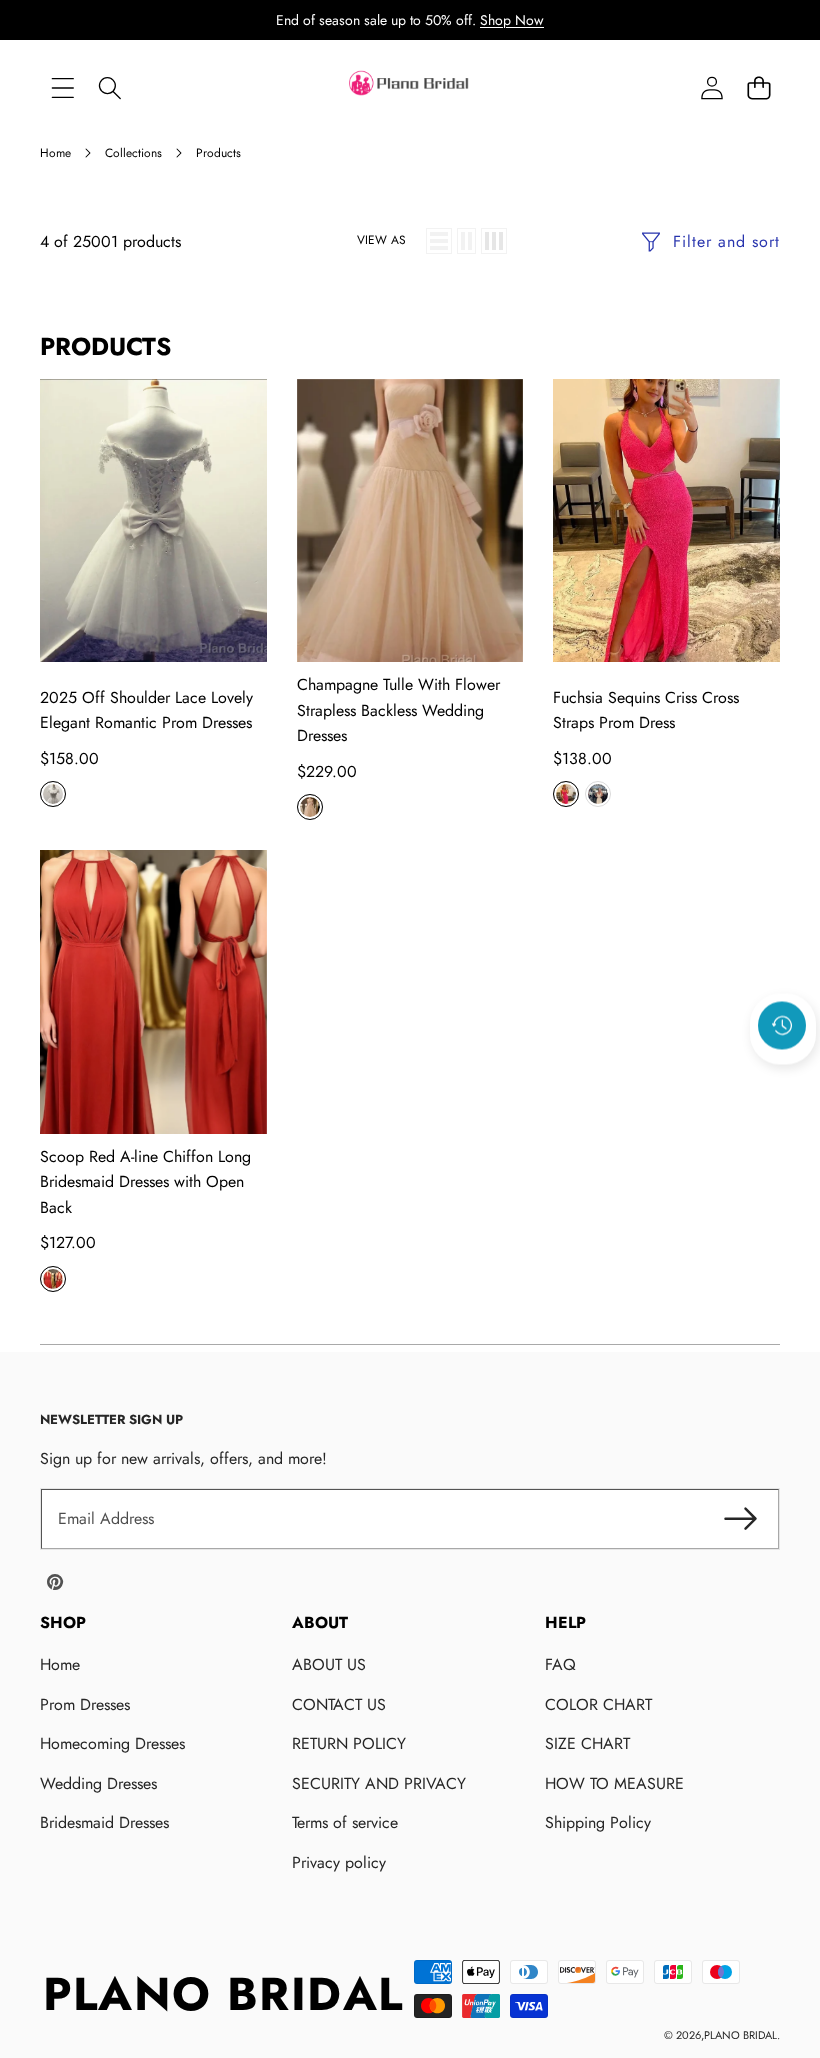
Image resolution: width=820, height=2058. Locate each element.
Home (60, 1664)
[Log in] (711, 88)
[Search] (109, 88)
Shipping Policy (598, 1822)
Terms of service (345, 1822)
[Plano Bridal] (410, 88)
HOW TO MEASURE (614, 1783)
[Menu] (62, 88)
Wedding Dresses (98, 1783)
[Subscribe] (740, 1519)
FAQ (560, 1664)
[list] (439, 241)
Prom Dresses (85, 1704)
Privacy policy (339, 1862)
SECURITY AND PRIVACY (379, 1783)
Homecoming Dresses (112, 1743)
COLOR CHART (598, 1704)
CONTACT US (339, 1704)
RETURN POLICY (349, 1743)
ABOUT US (329, 1664)
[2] (466, 241)
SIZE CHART (587, 1743)
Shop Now (512, 20)
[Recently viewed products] (782, 1026)
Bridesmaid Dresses (104, 1822)
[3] (494, 241)
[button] (758, 88)
